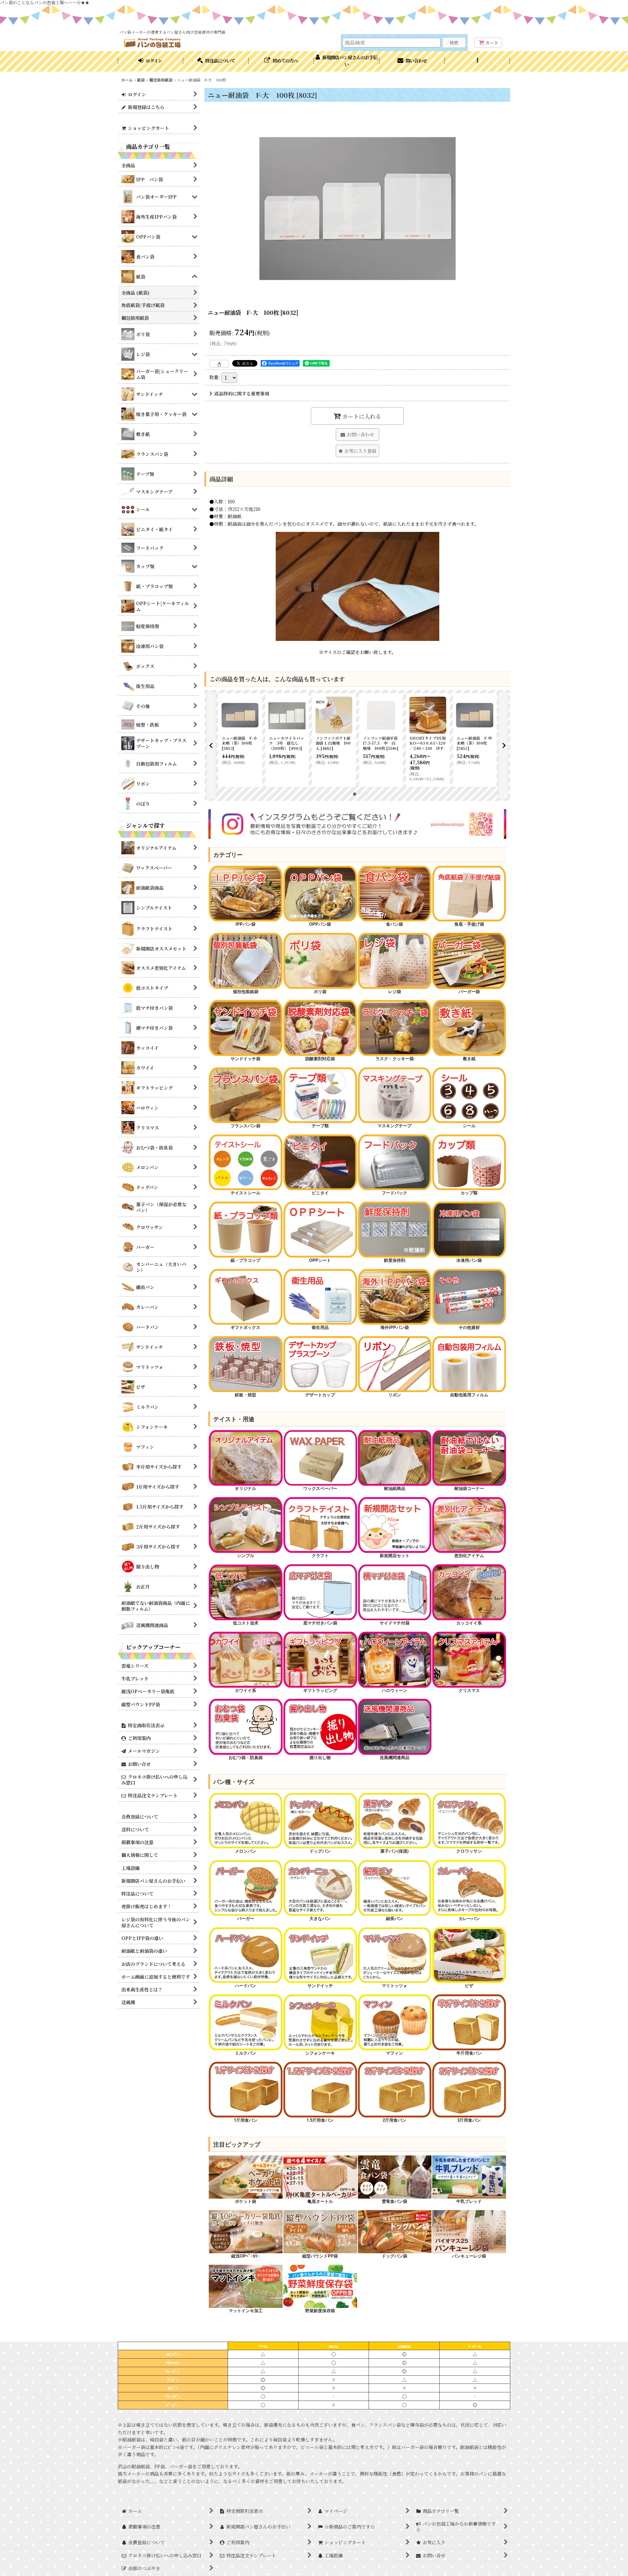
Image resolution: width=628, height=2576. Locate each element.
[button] (478, 61)
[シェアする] (219, 364)
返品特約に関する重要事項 (242, 393)
